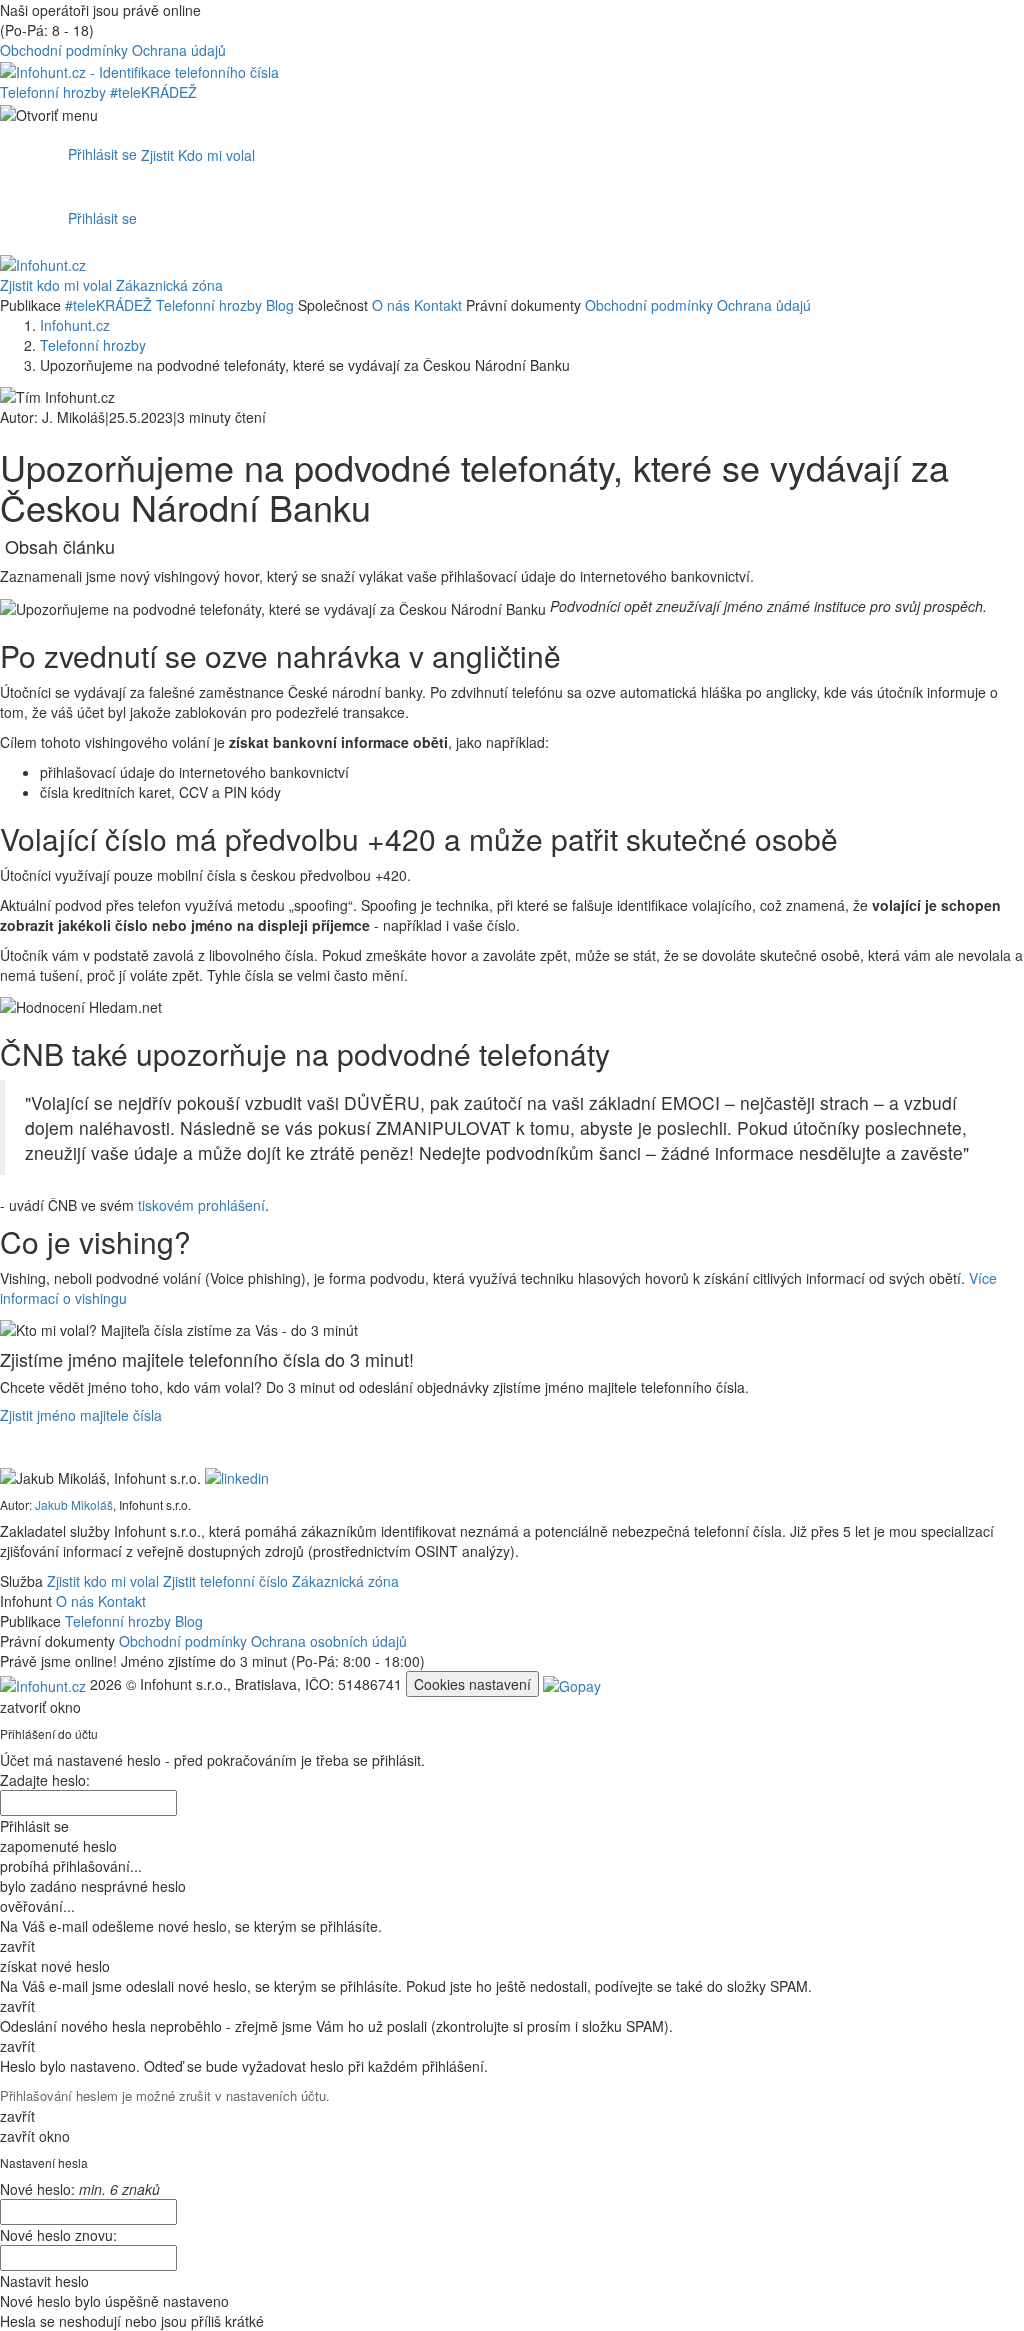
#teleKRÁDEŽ (153, 92)
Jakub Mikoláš (74, 1504)
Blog (280, 305)
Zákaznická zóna (169, 285)
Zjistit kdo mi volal (56, 285)
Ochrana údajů (179, 50)
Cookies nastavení (472, 1684)
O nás (391, 305)
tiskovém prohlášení (201, 1205)
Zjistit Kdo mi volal (198, 154)
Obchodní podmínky (64, 50)
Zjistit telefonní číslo (225, 1581)
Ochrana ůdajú (764, 305)
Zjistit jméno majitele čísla (81, 1415)
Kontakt (438, 305)
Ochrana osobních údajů (329, 1641)
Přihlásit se (102, 154)
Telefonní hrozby (55, 92)
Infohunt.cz (75, 325)
